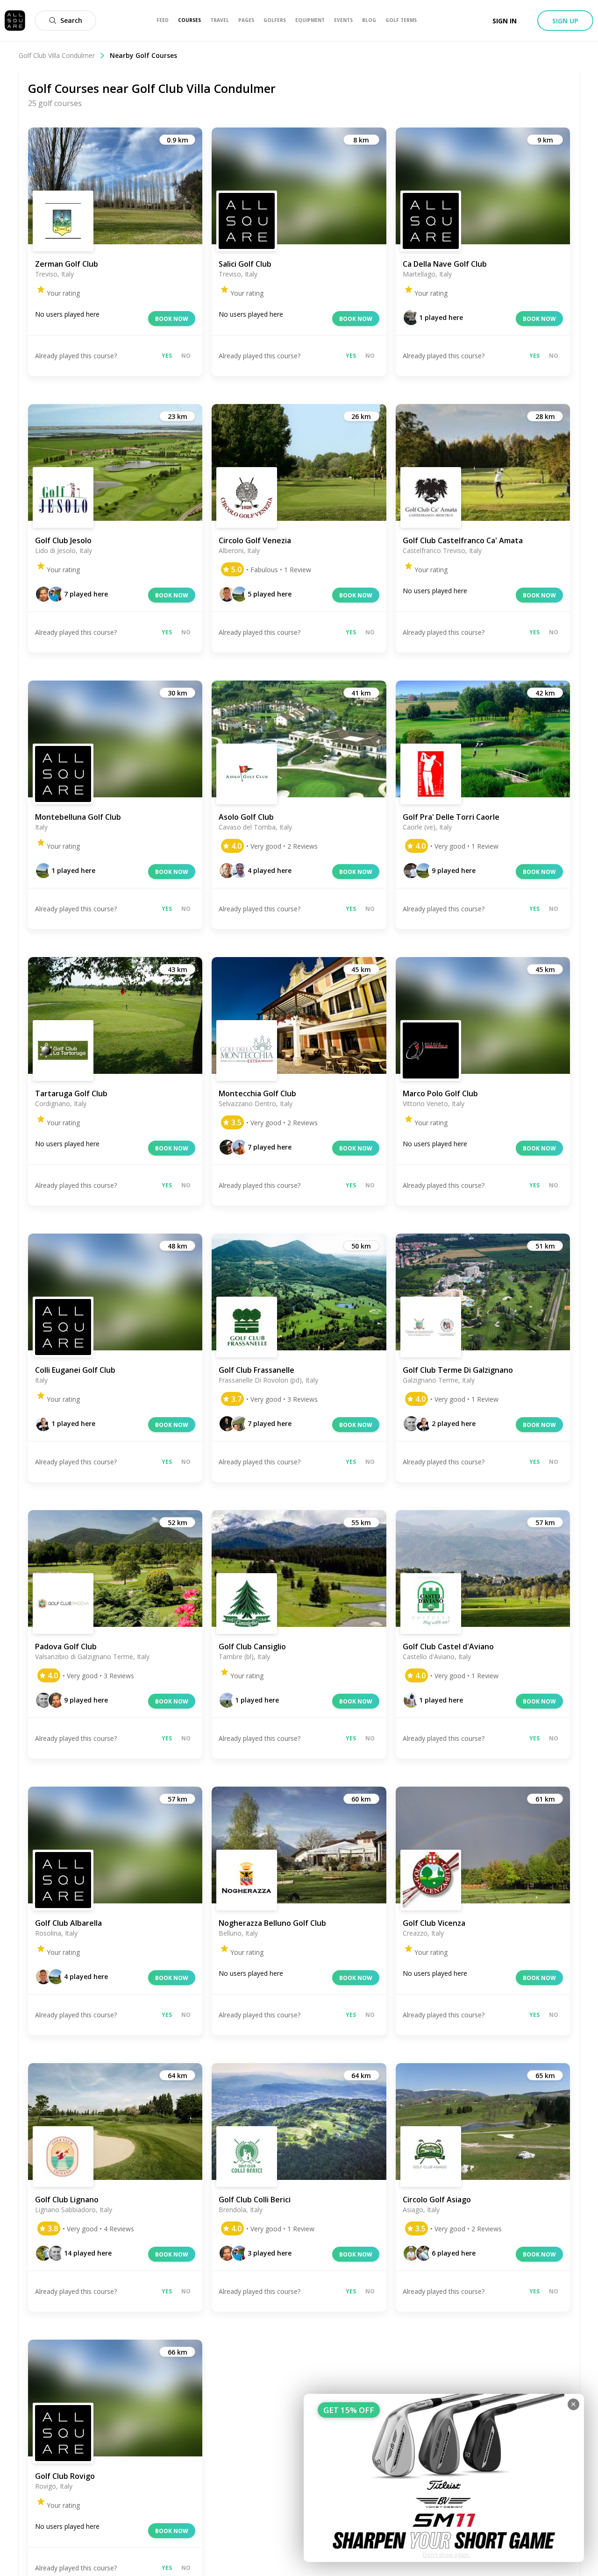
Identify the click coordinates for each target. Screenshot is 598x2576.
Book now (172, 319)
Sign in (505, 21)
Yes (167, 356)
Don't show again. (446, 2555)
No (186, 356)
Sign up (565, 21)
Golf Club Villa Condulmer (57, 55)
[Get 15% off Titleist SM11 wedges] (444, 2478)
